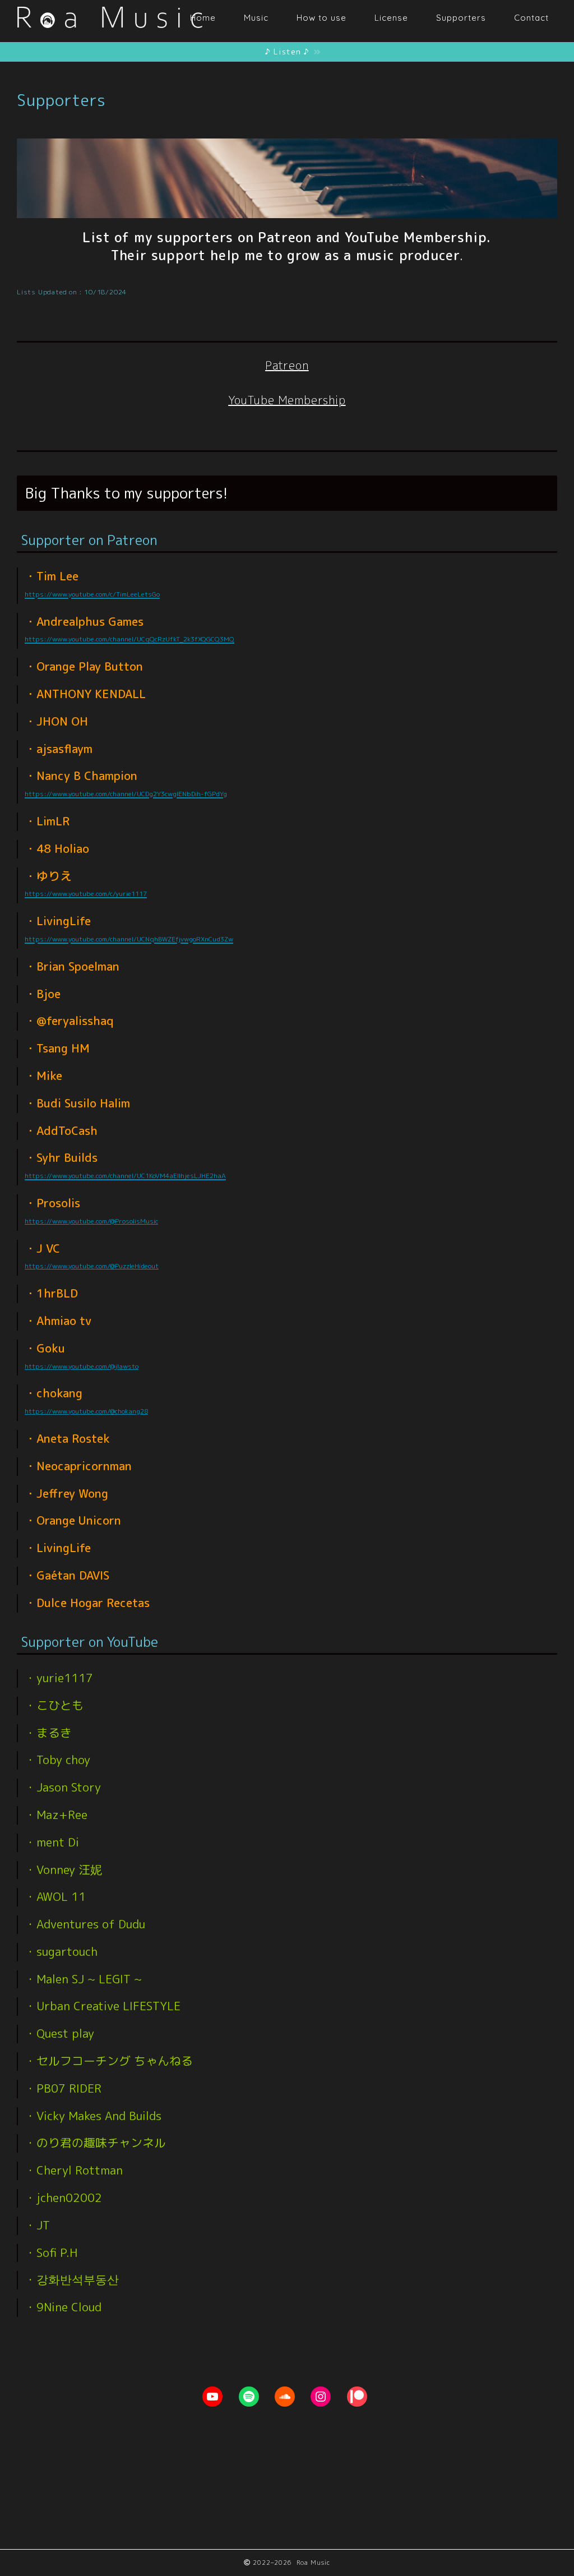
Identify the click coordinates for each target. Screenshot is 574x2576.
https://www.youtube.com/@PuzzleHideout (92, 1266)
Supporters (461, 18)
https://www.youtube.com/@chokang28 (86, 1411)
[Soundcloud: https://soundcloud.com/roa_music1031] (285, 2397)
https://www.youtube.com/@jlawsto (82, 1366)
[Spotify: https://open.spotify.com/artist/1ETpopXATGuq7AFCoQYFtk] (249, 2397)
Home (203, 18)
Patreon (287, 365)
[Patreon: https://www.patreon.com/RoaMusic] (357, 2397)
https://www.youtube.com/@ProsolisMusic (91, 1221)
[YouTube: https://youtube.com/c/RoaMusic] (212, 2397)
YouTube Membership (287, 400)
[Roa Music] (109, 35)
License (391, 18)
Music (256, 18)
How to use (321, 18)
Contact (531, 18)
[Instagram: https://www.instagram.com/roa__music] (321, 2397)
